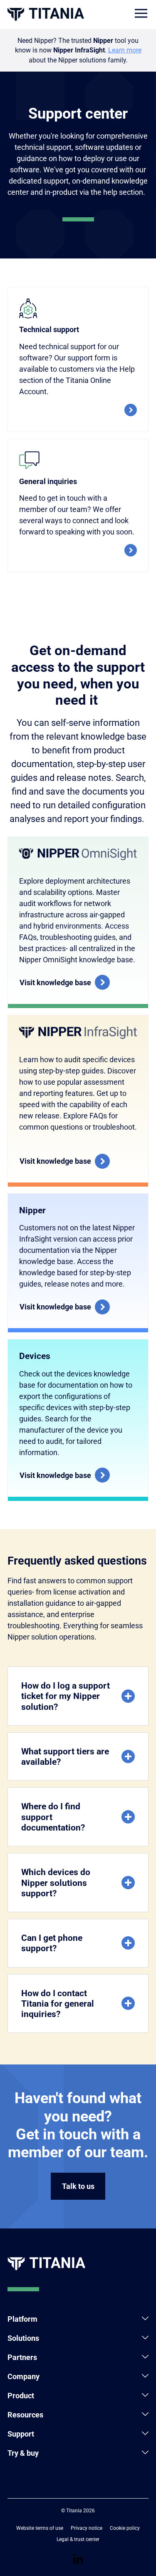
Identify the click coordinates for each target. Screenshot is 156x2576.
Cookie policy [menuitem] (125, 2528)
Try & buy (23, 2453)
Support (21, 2434)
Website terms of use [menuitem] (40, 2528)
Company (24, 2376)
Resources (25, 2415)
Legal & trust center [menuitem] (78, 2539)
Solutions (23, 2338)
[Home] (46, 14)
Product (21, 2396)
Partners (22, 2357)
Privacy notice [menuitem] (87, 2528)
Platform (22, 2319)
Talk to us (78, 2186)
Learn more (125, 50)
